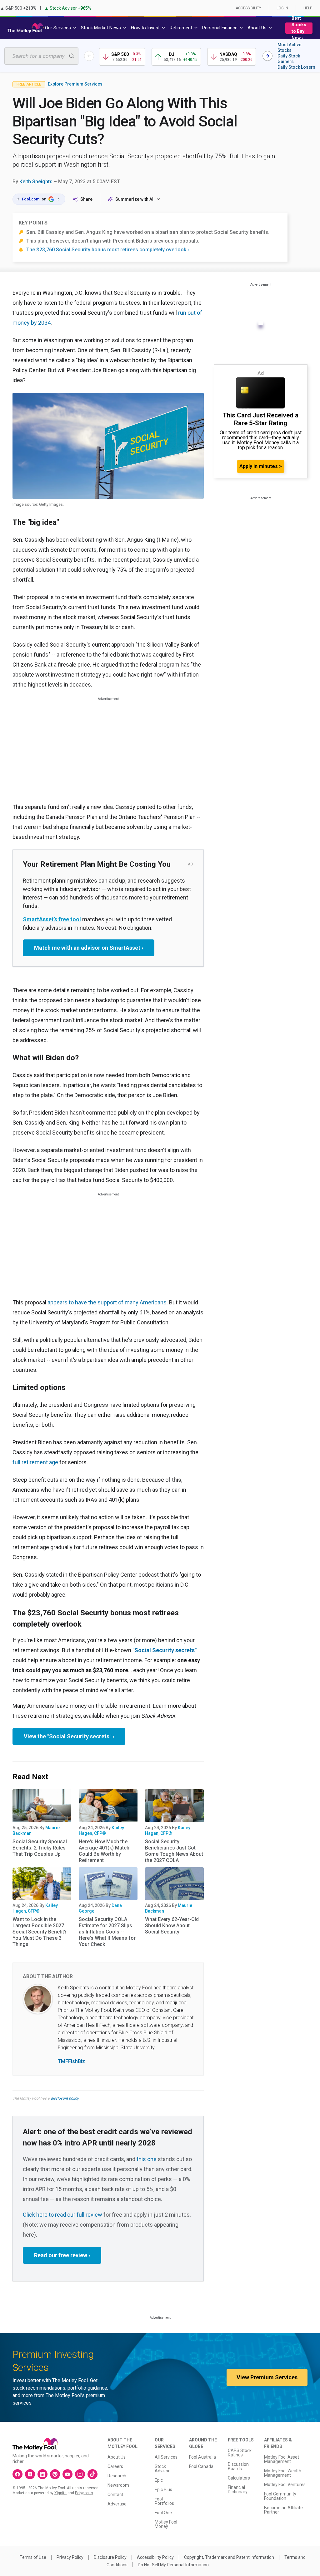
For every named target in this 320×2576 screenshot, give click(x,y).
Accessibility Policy (155, 2557)
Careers (115, 2466)
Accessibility (248, 8)
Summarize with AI (134, 199)
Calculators (239, 2478)
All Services (166, 2457)
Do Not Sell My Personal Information (173, 2565)
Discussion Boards (238, 2466)
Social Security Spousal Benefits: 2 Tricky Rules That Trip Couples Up (40, 1848)
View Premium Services (267, 2377)
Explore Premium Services (75, 84)
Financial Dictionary (238, 2490)
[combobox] (41, 56)
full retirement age (35, 1462)
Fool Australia (202, 2457)
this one (147, 2159)
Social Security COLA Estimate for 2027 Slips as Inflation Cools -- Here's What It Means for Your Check (107, 1932)
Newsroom (118, 2485)
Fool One (163, 2513)
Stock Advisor (162, 2469)
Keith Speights (36, 182)
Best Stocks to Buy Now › (299, 28)
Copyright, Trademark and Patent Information (229, 2557)
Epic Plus (163, 2490)
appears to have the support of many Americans (107, 1302)
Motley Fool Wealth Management (283, 2473)
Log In (282, 8)
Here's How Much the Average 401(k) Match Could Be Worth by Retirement (104, 1851)
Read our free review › (62, 2255)
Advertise (117, 2504)
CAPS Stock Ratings (240, 2453)
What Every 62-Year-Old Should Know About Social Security (172, 1926)
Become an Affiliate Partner (283, 2510)
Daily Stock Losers (296, 67)
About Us (117, 2457)
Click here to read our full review (62, 2215)
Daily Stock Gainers (289, 59)
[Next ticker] (267, 56)
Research (117, 2476)
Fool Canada (201, 2466)
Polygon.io (84, 2493)
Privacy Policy (70, 2557)
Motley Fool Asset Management (282, 2459)
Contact (115, 2495)
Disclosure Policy (110, 2557)
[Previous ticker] (89, 56)
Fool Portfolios (164, 2501)
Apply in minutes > (261, 466)
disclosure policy (65, 2098)
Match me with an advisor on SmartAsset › (89, 948)
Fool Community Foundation (280, 2496)
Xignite (60, 2493)
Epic (159, 2480)
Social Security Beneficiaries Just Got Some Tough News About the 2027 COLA (174, 1851)
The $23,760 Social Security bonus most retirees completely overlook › (108, 250)
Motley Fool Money (166, 2524)
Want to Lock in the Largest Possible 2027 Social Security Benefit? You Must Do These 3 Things (40, 1932)
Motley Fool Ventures (285, 2485)
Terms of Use (33, 2557)
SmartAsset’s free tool (52, 919)
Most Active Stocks (289, 47)
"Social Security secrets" (165, 1650)
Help (308, 8)
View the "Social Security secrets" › (69, 1736)
